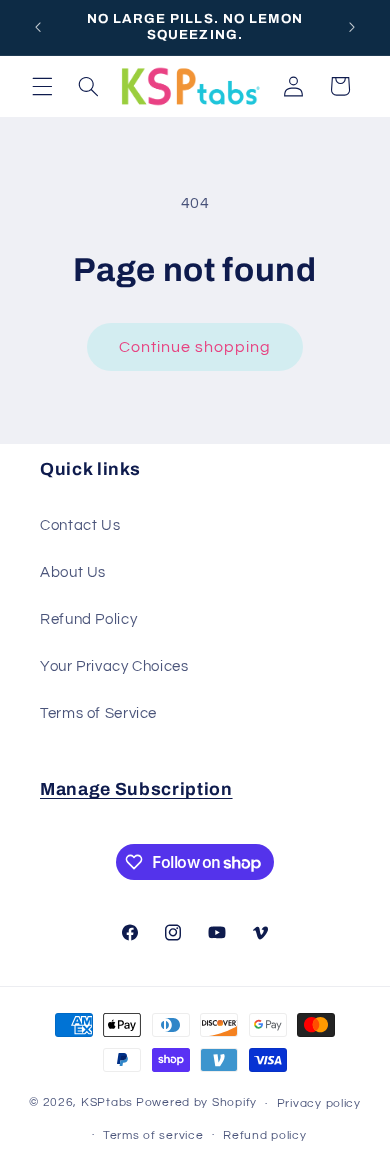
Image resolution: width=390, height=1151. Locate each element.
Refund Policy (88, 619)
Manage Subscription (136, 789)
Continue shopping (195, 347)
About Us (73, 572)
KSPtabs (107, 1103)
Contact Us (80, 525)
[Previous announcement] (38, 27)
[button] (42, 86)
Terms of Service (98, 713)
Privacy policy (319, 1103)
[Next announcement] (352, 27)
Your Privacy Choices (114, 666)
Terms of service (153, 1135)
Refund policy (265, 1135)
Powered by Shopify (196, 1103)
